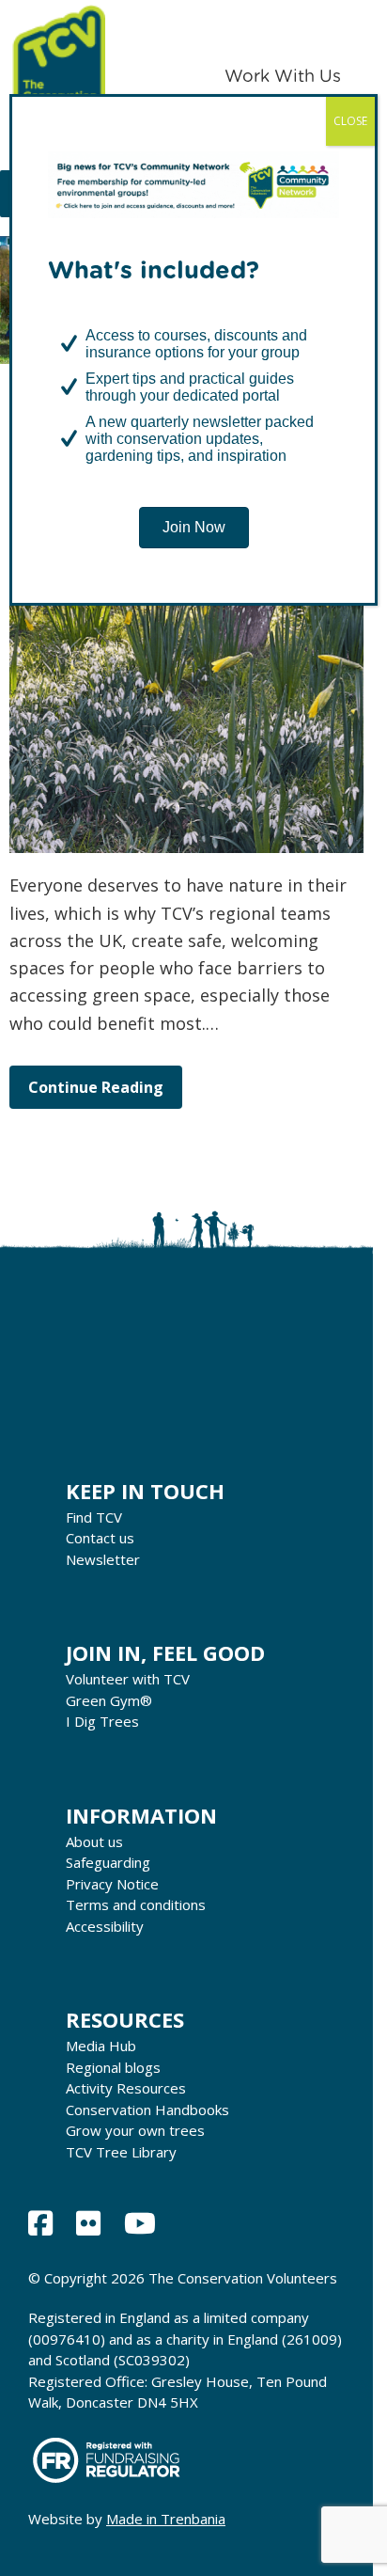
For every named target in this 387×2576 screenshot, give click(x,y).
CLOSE (350, 121)
